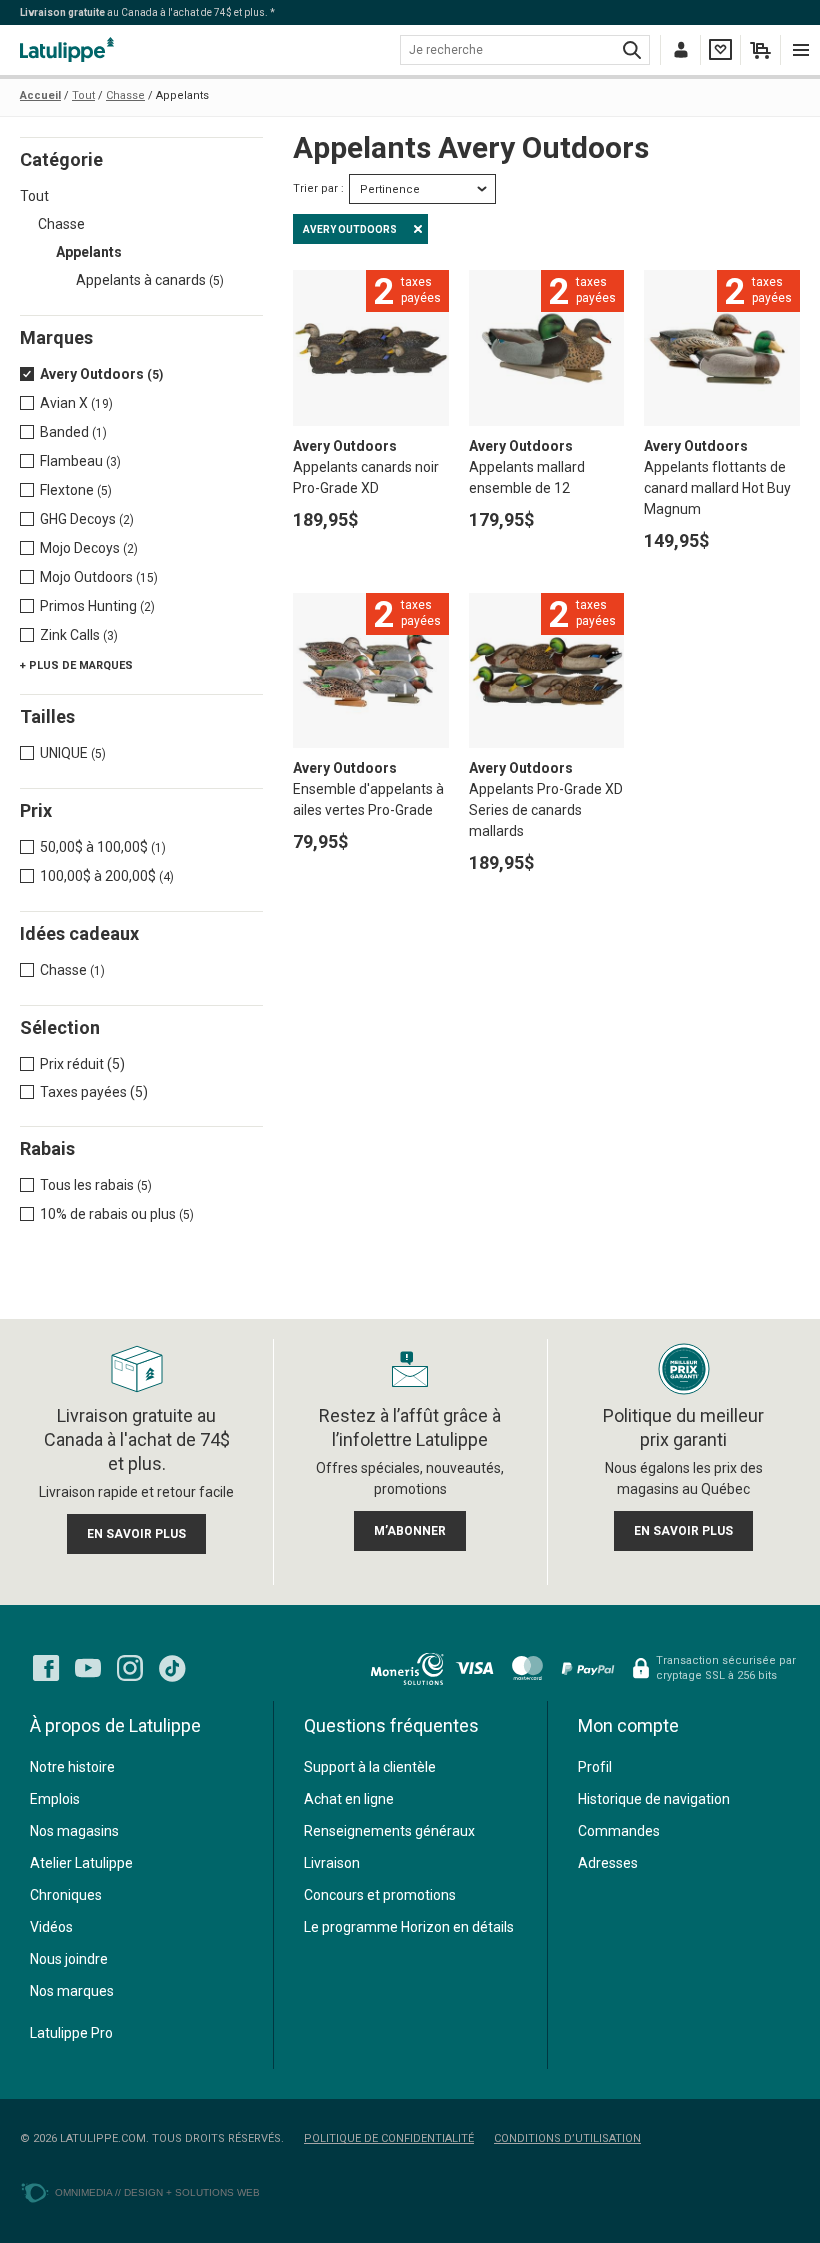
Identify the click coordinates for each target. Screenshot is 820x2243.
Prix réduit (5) (82, 1064)
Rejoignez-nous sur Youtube (88, 1668)
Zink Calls (79, 635)
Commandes (619, 1831)
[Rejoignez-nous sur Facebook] (46, 1668)
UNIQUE (73, 753)
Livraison (332, 1863)
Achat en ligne (349, 1799)
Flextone (76, 490)
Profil (595, 1767)
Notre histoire (72, 1767)
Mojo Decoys (89, 548)
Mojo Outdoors (99, 577)
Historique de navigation (654, 1799)
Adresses (608, 1863)
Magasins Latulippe (70, 49)
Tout (34, 196)
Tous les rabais (96, 1185)
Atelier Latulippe (81, 1863)
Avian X (76, 403)
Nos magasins (74, 1831)
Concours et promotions (380, 1895)
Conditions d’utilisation (567, 2138)
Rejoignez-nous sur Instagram (130, 1668)
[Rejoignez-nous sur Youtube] (88, 1668)
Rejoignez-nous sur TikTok (172, 1668)
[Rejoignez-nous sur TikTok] (172, 1668)
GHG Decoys (87, 519)
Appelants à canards (150, 280)
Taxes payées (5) (94, 1092)
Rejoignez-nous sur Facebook (46, 1668)
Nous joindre (69, 1959)
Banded (73, 432)
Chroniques (66, 1895)
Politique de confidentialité (389, 2138)
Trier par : (318, 188)
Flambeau (80, 461)
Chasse (61, 224)
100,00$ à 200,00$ (107, 876)
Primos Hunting (97, 606)
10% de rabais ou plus (117, 1214)
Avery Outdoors (101, 374)
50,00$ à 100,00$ (103, 847)
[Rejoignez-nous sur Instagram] (130, 1668)
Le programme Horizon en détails (409, 1927)
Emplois (55, 1799)
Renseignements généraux (389, 1831)
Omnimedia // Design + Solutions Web (157, 2192)
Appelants (89, 252)
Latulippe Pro (71, 2033)
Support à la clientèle (370, 1767)
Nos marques (72, 1991)
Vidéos (51, 1927)
